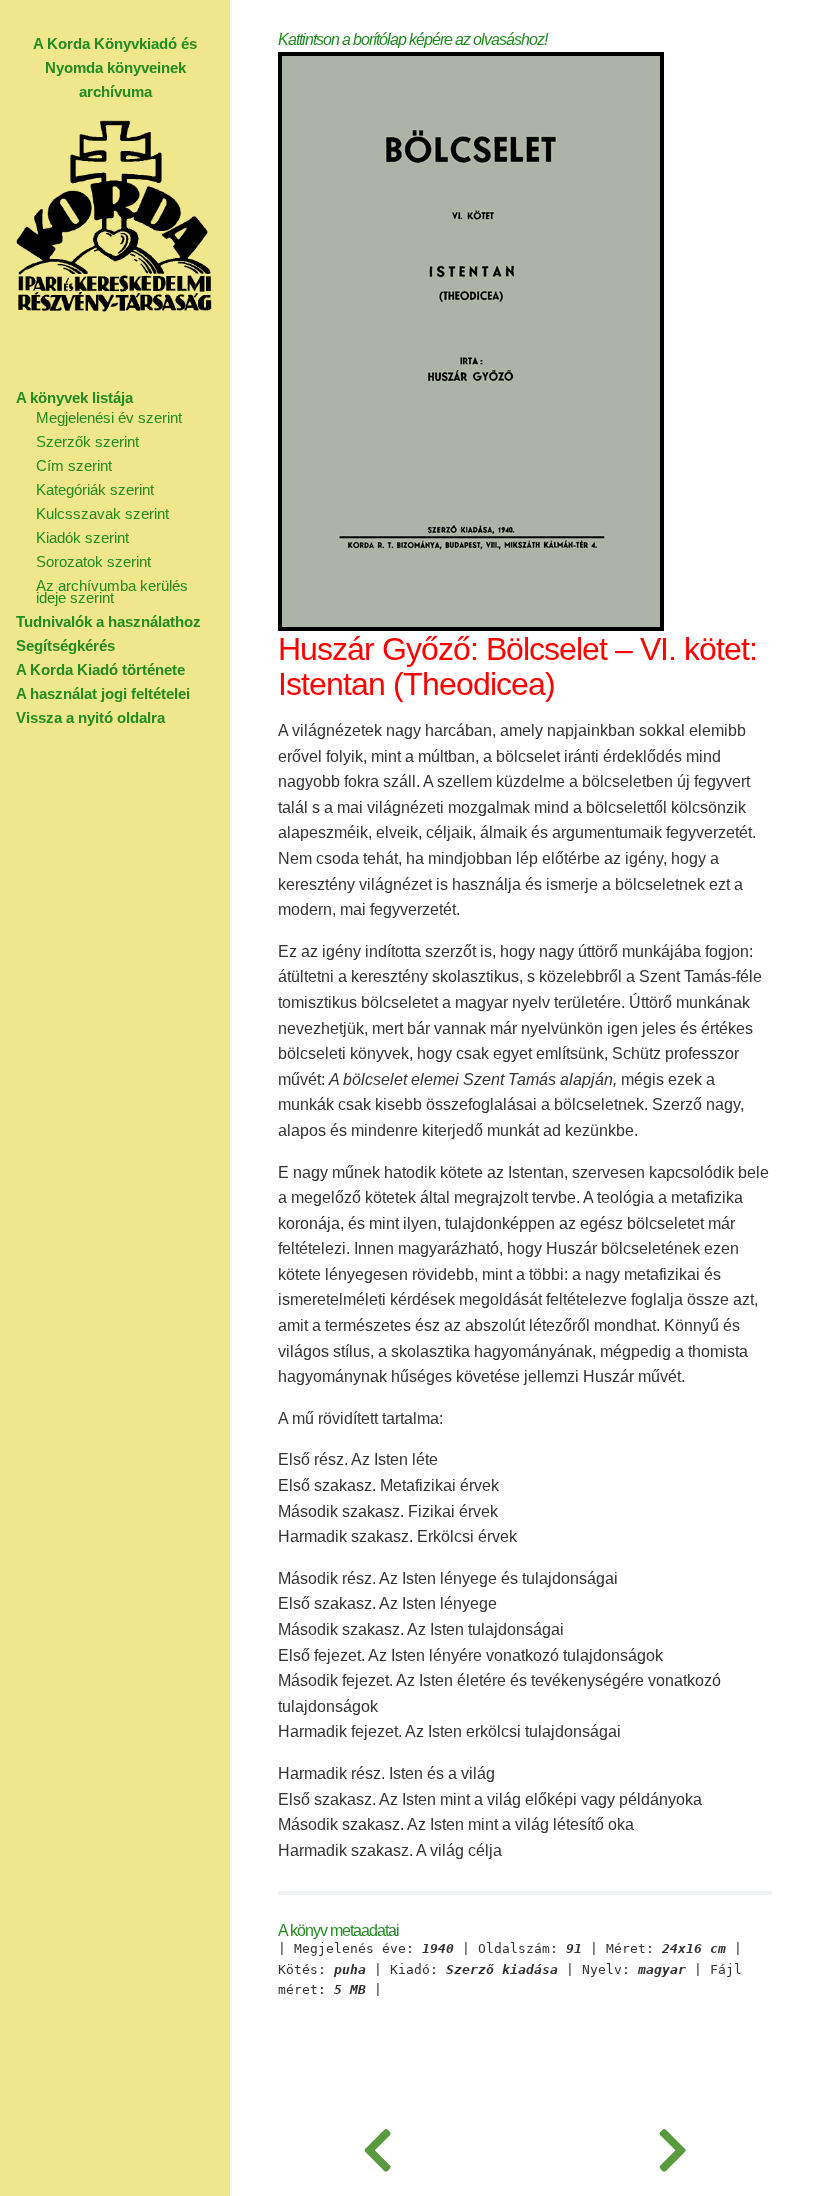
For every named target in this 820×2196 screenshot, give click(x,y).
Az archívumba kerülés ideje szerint (112, 591)
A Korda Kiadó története (100, 669)
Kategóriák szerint (95, 489)
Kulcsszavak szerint (102, 513)
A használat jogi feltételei (103, 693)
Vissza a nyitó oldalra (90, 717)
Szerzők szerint (87, 441)
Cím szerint (74, 465)
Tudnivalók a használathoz (108, 621)
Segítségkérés (65, 645)
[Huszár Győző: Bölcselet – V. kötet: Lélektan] (377, 2146)
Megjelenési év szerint (109, 417)
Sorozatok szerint (93, 561)
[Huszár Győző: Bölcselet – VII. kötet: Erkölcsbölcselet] (672, 2146)
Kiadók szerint (82, 537)
